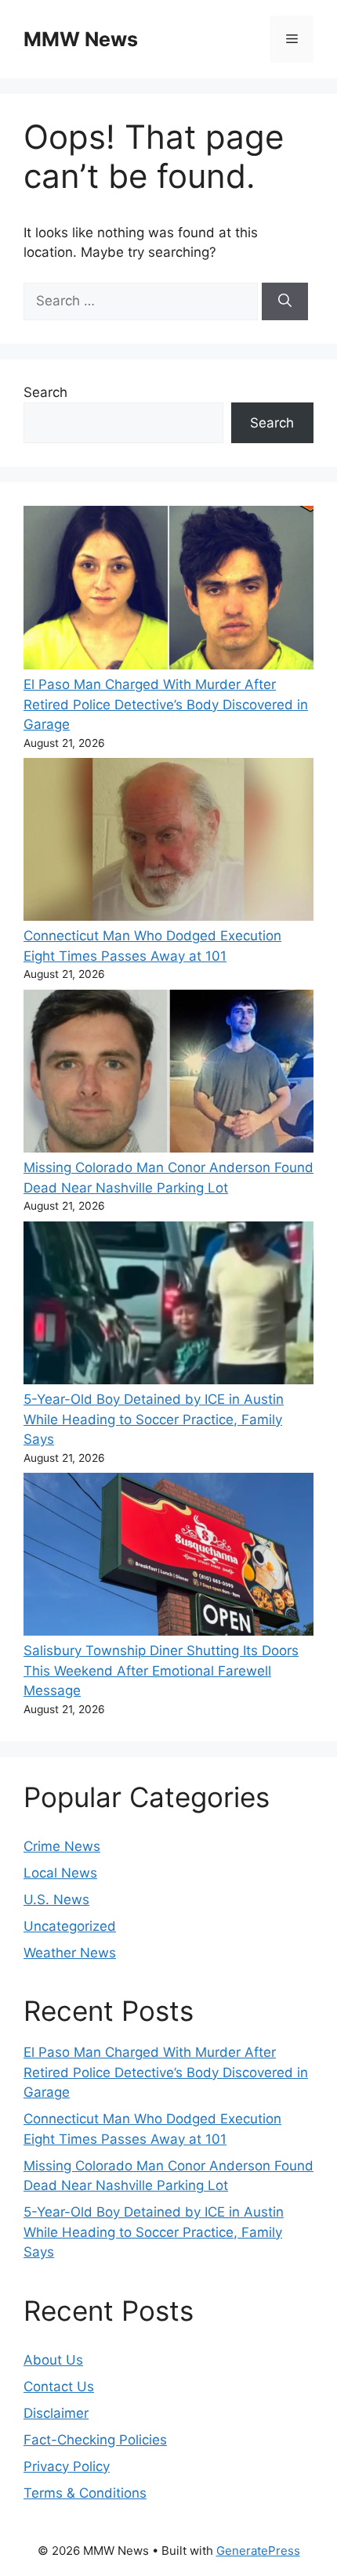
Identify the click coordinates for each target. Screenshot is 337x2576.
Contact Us (59, 2387)
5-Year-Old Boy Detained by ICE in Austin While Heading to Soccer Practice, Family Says (154, 1419)
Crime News (62, 1846)
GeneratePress (258, 2551)
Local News (60, 1873)
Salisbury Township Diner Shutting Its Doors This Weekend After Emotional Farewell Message (161, 1670)
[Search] (285, 301)
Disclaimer (56, 2413)
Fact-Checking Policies (95, 2440)
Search (45, 392)
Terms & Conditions (85, 2493)
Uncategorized (70, 1926)
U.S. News (56, 1900)
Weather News (70, 1953)
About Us (53, 2360)
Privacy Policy (67, 2466)
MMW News (81, 39)
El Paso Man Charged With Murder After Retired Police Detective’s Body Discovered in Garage (166, 704)
